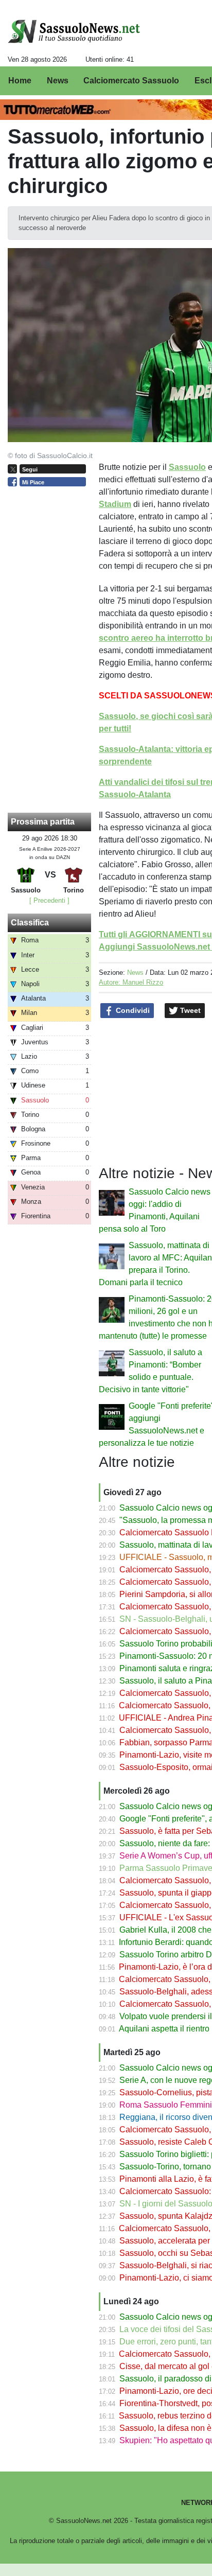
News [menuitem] (58, 81)
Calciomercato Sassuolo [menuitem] (131, 81)
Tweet (189, 1010)
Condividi (132, 1010)
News (135, 972)
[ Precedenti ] (49, 900)
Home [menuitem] (20, 81)
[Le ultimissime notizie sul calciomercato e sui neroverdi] (74, 31)
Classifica (30, 923)
